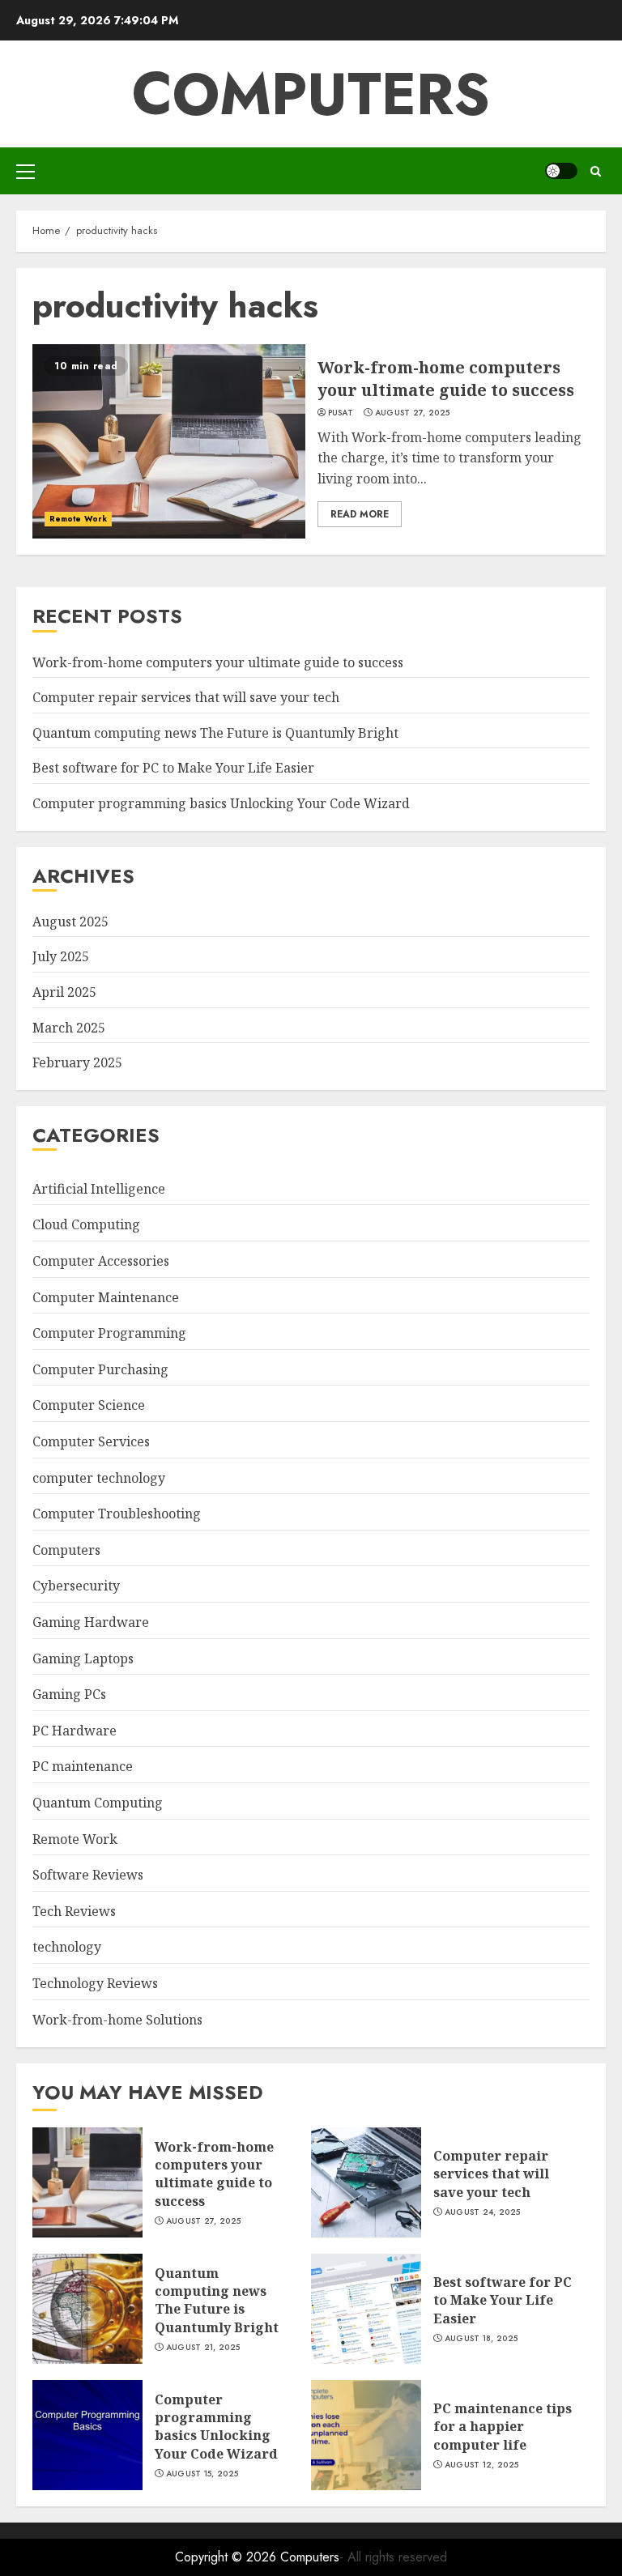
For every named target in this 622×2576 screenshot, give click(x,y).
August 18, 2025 (481, 2339)
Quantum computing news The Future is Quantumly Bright (215, 733)
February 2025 (77, 1062)
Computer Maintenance (106, 1297)
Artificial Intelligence (99, 1189)
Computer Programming (109, 1333)
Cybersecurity (76, 1586)
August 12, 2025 (482, 2465)
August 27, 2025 (413, 413)
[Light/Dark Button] (561, 171)
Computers (311, 94)
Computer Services (91, 1441)
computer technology (99, 1478)
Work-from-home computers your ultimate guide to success (446, 379)
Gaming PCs (69, 1694)
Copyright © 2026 (228, 2557)
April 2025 (64, 992)
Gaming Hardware (91, 1622)
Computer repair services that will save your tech (186, 697)
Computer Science (89, 1405)
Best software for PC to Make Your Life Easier (173, 768)
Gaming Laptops (83, 1658)
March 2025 (69, 1028)
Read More (360, 514)
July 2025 (61, 956)
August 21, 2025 (203, 2348)
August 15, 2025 (202, 2474)
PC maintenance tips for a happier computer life (503, 2427)
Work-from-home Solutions (117, 2020)
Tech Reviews (74, 1911)
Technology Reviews (95, 1983)
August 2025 (70, 922)
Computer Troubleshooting (117, 1514)
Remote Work (78, 519)
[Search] (596, 171)
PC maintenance (83, 1766)
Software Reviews (88, 1875)
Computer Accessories (101, 1261)
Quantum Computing (98, 1803)
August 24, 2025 (483, 2212)
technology (67, 1947)
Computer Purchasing (100, 1369)
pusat (341, 413)
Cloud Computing (86, 1224)
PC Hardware (75, 1731)
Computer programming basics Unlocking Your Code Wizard (221, 803)
